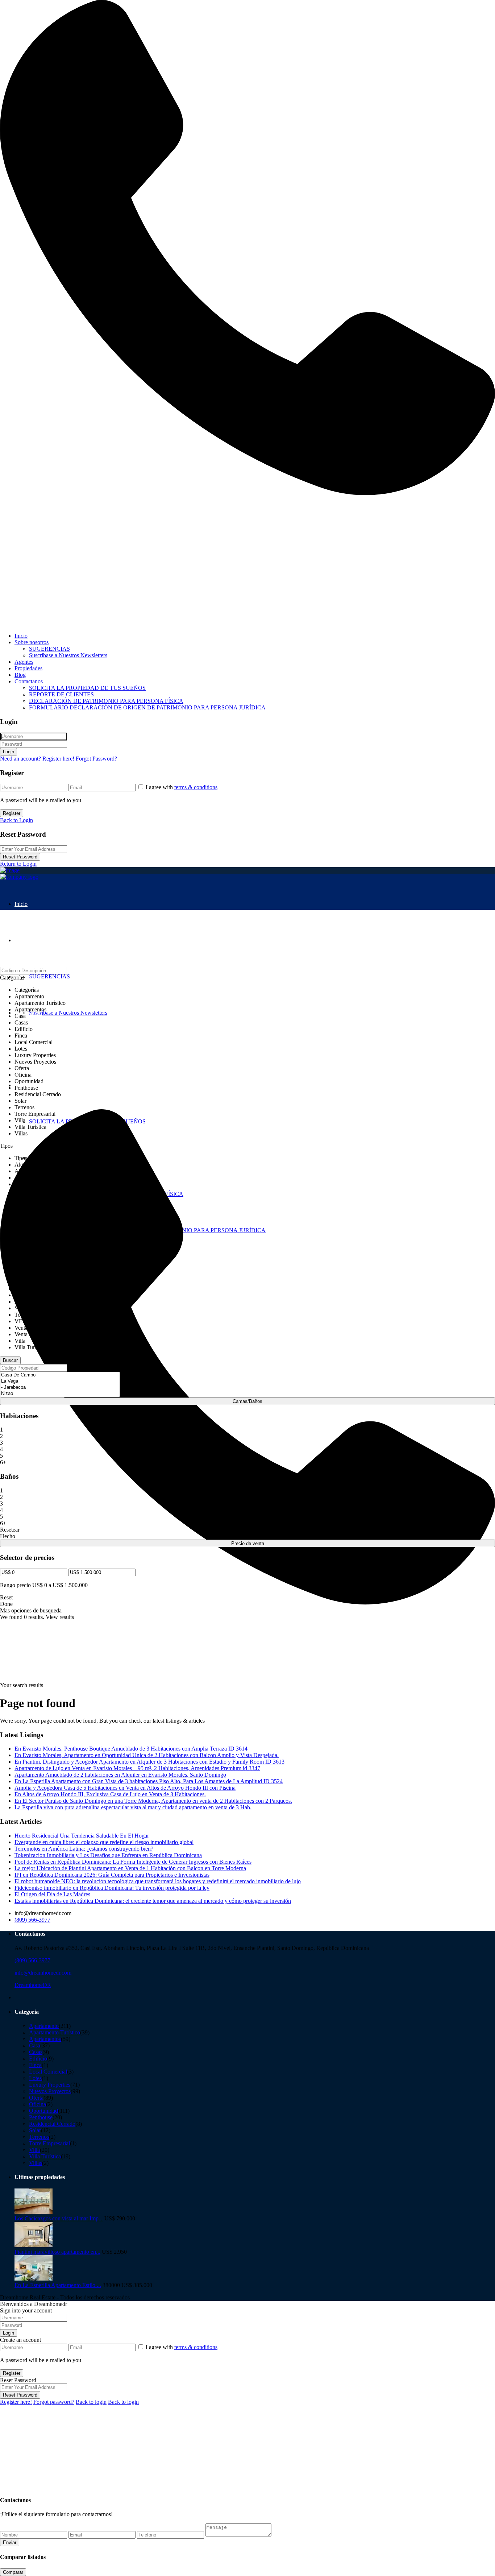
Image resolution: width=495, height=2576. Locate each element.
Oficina (38, 2104)
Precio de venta (248, 1543)
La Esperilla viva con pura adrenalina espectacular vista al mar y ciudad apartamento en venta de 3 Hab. (133, 1807)
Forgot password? (54, 2402)
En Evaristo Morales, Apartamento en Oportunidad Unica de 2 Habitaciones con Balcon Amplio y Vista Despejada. (147, 1755)
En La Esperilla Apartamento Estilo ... (58, 2285)
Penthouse (41, 2117)
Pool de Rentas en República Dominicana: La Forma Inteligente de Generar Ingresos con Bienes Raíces (133, 1862)
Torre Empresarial (49, 2143)
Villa (34, 2150)
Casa (35, 2045)
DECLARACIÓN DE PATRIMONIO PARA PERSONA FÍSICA (106, 701)
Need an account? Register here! (37, 759)
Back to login (91, 2402)
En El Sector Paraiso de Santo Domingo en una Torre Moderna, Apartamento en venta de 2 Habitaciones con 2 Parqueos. (153, 1801)
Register (12, 813)
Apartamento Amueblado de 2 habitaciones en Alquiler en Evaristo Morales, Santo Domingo (120, 1775)
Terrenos (39, 2137)
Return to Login (18, 864)
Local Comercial (48, 2072)
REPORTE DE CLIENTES (61, 694)
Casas (36, 2052)
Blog (20, 675)
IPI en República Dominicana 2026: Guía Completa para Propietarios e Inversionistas (112, 1875)
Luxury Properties (50, 2085)
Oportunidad (43, 2111)
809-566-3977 (16, 623)
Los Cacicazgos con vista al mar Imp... (59, 2218)
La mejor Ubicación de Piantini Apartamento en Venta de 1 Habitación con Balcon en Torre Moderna (130, 1868)
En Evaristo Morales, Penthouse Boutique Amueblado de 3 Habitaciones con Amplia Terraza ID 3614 (131, 1749)
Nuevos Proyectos (50, 2091)
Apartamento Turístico (55, 2032)
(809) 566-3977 (32, 1920)
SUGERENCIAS (49, 649)
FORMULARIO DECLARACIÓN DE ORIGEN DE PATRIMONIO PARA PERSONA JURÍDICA (147, 707)
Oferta (36, 2098)
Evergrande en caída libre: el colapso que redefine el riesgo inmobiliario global (104, 1842)
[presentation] (60, 1375)
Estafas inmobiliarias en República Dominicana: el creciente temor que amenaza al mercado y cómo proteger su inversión (153, 1901)
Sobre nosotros (32, 642)
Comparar (13, 2572)
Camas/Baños (247, 1401)
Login (9, 752)
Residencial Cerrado (52, 2124)
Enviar (10, 2542)
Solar (35, 2130)
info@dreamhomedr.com (43, 1973)
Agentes (24, 662)
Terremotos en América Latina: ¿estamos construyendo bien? (84, 1849)
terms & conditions (196, 787)
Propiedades (28, 668)
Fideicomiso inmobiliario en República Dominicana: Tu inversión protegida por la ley (112, 1888)
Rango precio (15, 1585)
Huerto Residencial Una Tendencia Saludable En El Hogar (82, 1836)
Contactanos (29, 681)
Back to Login (16, 820)
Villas (36, 2163)
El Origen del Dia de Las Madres (52, 1894)
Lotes (35, 2078)
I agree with (182, 787)
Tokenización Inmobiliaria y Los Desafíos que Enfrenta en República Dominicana (108, 1855)
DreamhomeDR (33, 1985)
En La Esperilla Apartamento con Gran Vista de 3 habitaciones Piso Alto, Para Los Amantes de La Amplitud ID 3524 (149, 1781)
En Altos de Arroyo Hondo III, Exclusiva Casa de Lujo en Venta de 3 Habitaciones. (110, 1794)
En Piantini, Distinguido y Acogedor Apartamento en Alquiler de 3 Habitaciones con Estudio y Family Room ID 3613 (149, 1762)
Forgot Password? (96, 759)
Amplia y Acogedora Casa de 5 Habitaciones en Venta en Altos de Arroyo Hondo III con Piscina (125, 1788)
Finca (35, 2065)
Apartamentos (45, 2039)
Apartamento (44, 2026)
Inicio (21, 636)
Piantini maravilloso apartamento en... (57, 2252)
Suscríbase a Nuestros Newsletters (68, 655)
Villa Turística (45, 2156)
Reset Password (20, 857)
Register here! (16, 2402)
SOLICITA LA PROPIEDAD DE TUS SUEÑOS (87, 688)
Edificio (38, 2059)
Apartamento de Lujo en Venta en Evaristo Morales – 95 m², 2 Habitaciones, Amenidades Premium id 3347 (137, 1768)
